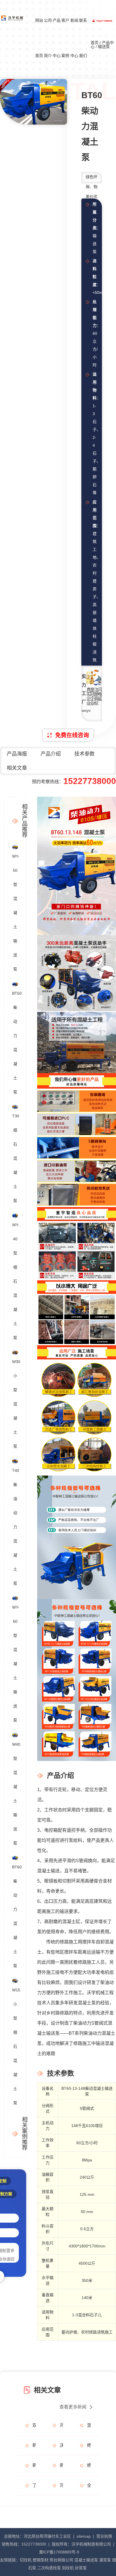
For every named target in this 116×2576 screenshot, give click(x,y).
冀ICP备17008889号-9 (59, 2552)
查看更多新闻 (73, 2407)
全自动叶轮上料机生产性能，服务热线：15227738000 (89, 2485)
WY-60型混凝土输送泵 (15, 1664)
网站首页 (39, 38)
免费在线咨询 (72, 735)
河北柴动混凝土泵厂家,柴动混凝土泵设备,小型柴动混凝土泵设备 (61, 2425)
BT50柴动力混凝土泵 (15, 1043)
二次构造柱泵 (49, 2568)
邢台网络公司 (61, 2560)
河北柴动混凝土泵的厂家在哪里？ (61, 2485)
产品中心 (57, 38)
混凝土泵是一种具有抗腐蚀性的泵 (89, 2425)
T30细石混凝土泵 (15, 1158)
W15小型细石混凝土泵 (15, 2046)
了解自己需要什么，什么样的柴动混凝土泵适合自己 (34, 2485)
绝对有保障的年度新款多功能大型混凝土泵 (89, 2465)
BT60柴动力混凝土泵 (15, 1916)
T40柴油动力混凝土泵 (15, 1527)
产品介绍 (51, 754)
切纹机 (26, 2560)
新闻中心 (74, 38)
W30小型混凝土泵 (15, 1404)
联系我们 (83, 38)
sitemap (84, 2536)
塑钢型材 (41, 2560)
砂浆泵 (81, 2568)
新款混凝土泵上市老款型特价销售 (61, 2465)
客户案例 (65, 38)
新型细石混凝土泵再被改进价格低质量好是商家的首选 (34, 2465)
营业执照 (104, 2536)
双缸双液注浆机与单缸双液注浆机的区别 (34, 2425)
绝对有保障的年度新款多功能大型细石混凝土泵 (89, 2445)
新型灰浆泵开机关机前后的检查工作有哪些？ (34, 2445)
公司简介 (48, 38)
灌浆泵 (105, 2560)
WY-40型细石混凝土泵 (15, 1281)
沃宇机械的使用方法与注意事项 (61, 2445)
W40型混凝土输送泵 (15, 1794)
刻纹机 (68, 2568)
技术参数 (84, 754)
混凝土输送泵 (86, 2560)
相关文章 (17, 768)
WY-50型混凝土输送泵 (15, 913)
